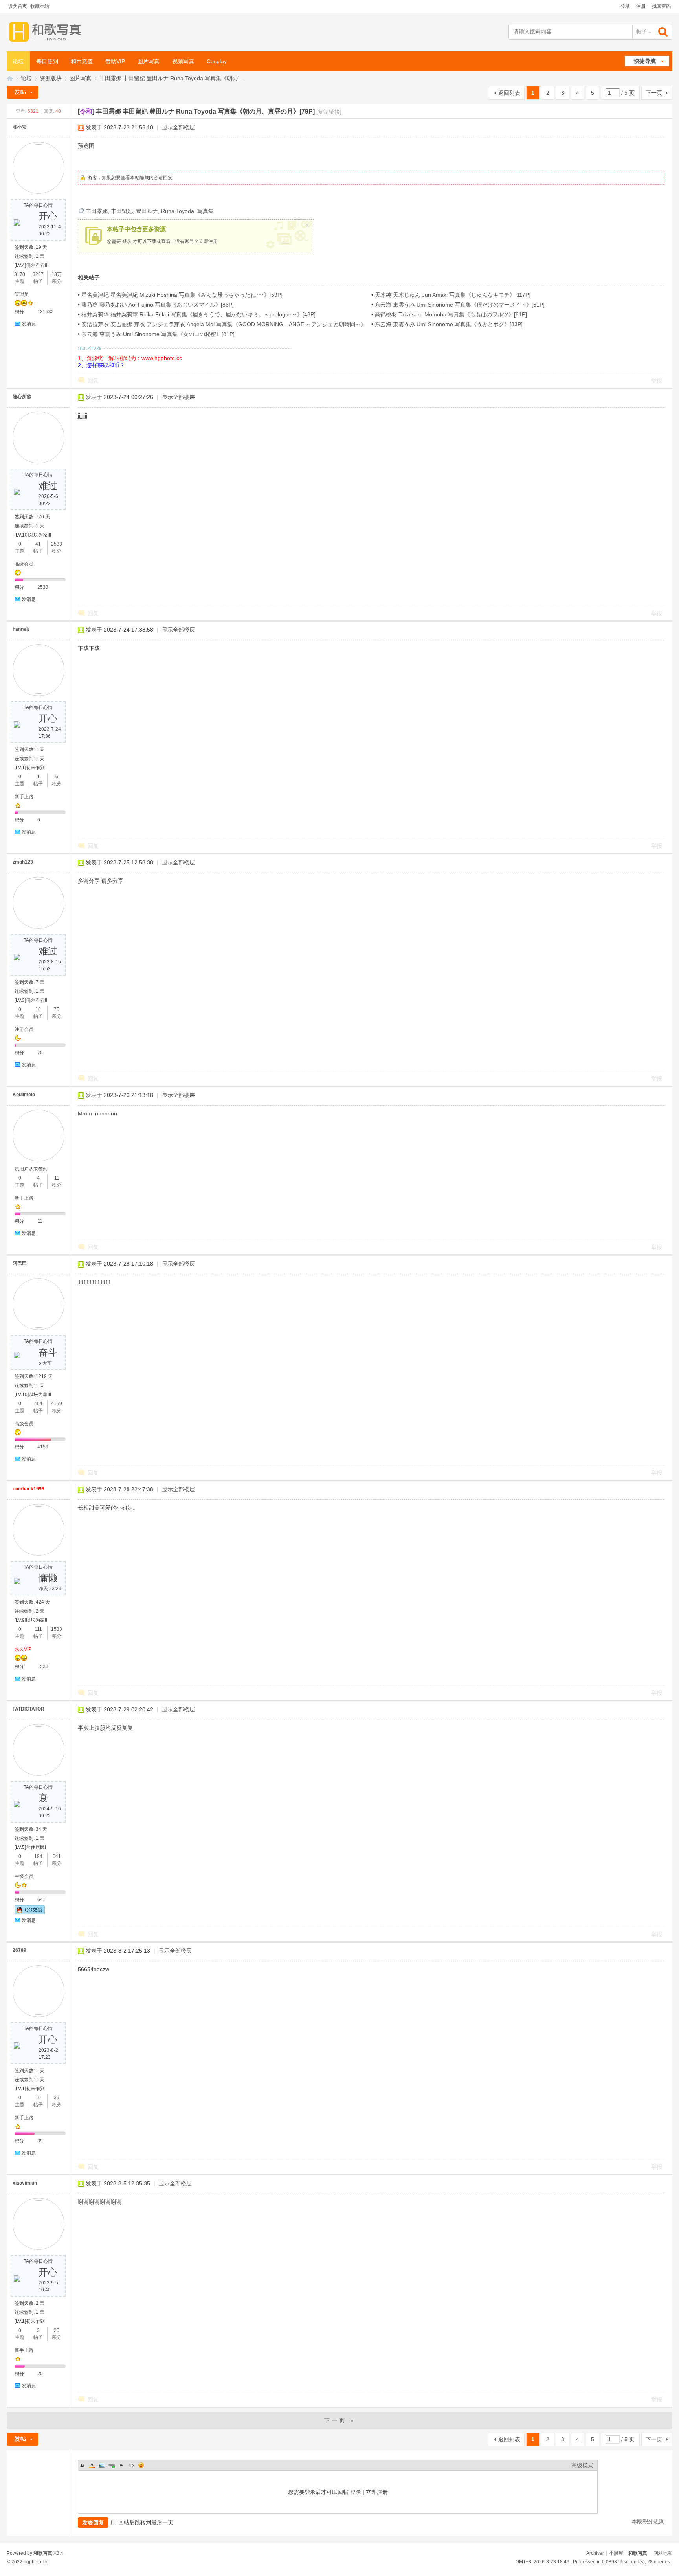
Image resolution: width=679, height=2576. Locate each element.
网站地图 (663, 2553)
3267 (38, 274)
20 (57, 2330)
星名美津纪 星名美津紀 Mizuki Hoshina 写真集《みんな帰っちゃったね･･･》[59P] (182, 295)
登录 (625, 6)
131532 (46, 312)
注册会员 (24, 1029)
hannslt (21, 629)
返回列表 (509, 93)
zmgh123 (23, 862)
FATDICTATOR (28, 1709)
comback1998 (28, 1489)
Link (112, 2465)
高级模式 (582, 2465)
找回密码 (661, 6)
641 (57, 1856)
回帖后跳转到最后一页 (146, 2522)
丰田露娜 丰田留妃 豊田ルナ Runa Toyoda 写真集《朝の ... (172, 78)
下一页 (654, 93)
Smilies (141, 2465)
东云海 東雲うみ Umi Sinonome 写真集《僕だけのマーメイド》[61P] (460, 305)
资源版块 (51, 78)
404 (38, 1404)
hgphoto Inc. (37, 2562)
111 (38, 1629)
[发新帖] (22, 92)
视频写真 (183, 61)
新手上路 (24, 797)
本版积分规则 (648, 2521)
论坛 (18, 61)
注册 (641, 6)
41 (38, 544)
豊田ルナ (147, 211)
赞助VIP (115, 61)
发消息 (29, 324)
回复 (168, 178)
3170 (20, 274)
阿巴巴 (20, 1263)
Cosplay (217, 61)
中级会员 (24, 1876)
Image (102, 2465)
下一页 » (340, 2420)
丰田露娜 (97, 211)
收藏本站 (40, 6)
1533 (57, 1629)
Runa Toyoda (178, 211)
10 (38, 1009)
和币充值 (82, 61)
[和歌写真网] (47, 32)
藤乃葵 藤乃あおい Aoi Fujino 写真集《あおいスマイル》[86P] (158, 305)
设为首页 (18, 6)
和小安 (20, 127)
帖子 (642, 31)
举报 (657, 380)
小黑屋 (616, 2553)
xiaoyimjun (25, 2183)
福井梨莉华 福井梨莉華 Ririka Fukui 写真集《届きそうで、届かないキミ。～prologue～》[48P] (198, 314)
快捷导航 (645, 61)
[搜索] (664, 32)
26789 (19, 1950)
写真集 (206, 211)
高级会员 (24, 564)
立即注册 (208, 241)
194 (38, 1856)
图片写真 (149, 61)
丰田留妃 (122, 211)
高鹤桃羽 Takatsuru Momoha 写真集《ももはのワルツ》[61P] (451, 314)
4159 (57, 1404)
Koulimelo (24, 1095)
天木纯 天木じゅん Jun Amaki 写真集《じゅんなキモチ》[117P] (453, 295)
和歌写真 (638, 2553)
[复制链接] (329, 112)
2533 (57, 544)
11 (57, 1178)
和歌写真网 (10, 78)
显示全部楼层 (178, 127)
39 (57, 2098)
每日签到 (47, 61)
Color (92, 2465)
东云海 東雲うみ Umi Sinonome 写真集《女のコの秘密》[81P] (158, 334)
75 (57, 1009)
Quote (121, 2465)
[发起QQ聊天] (30, 1913)
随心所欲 (22, 397)
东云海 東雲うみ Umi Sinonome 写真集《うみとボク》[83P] (449, 324)
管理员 (22, 294)
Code (131, 2465)
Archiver (595, 2553)
